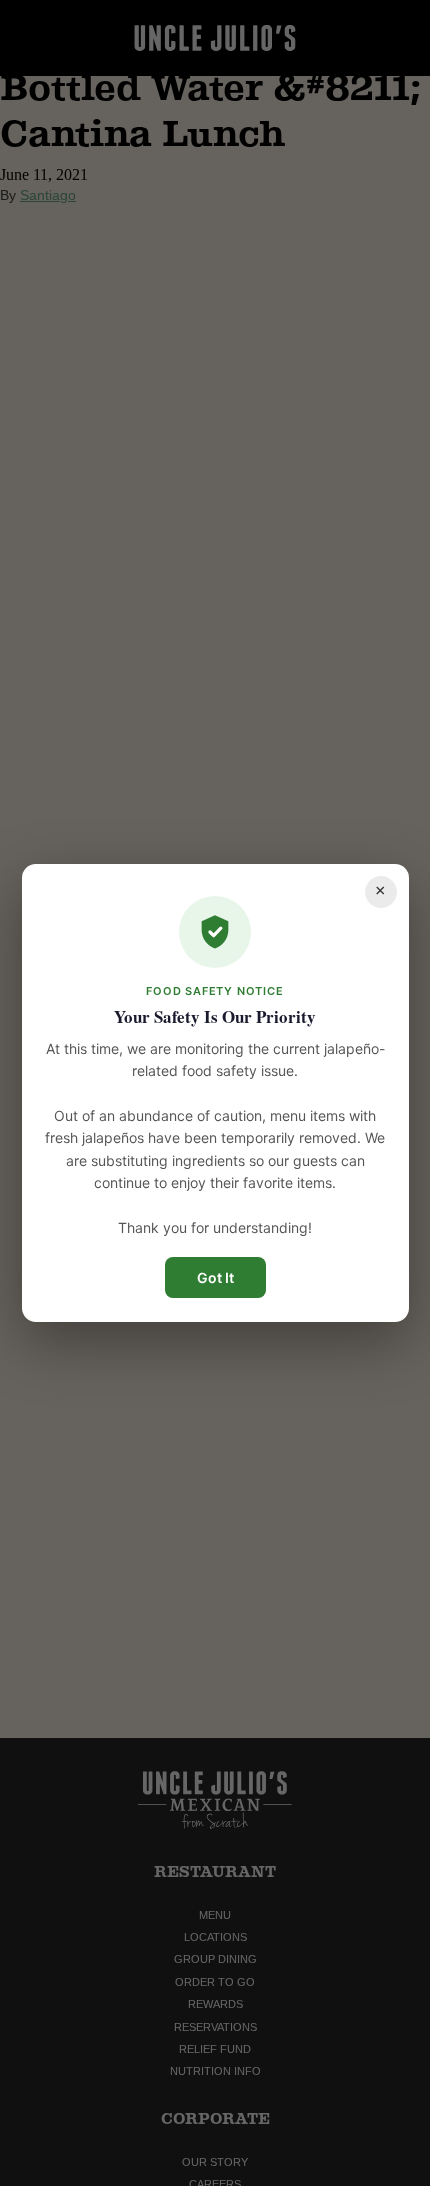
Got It (215, 1277)
